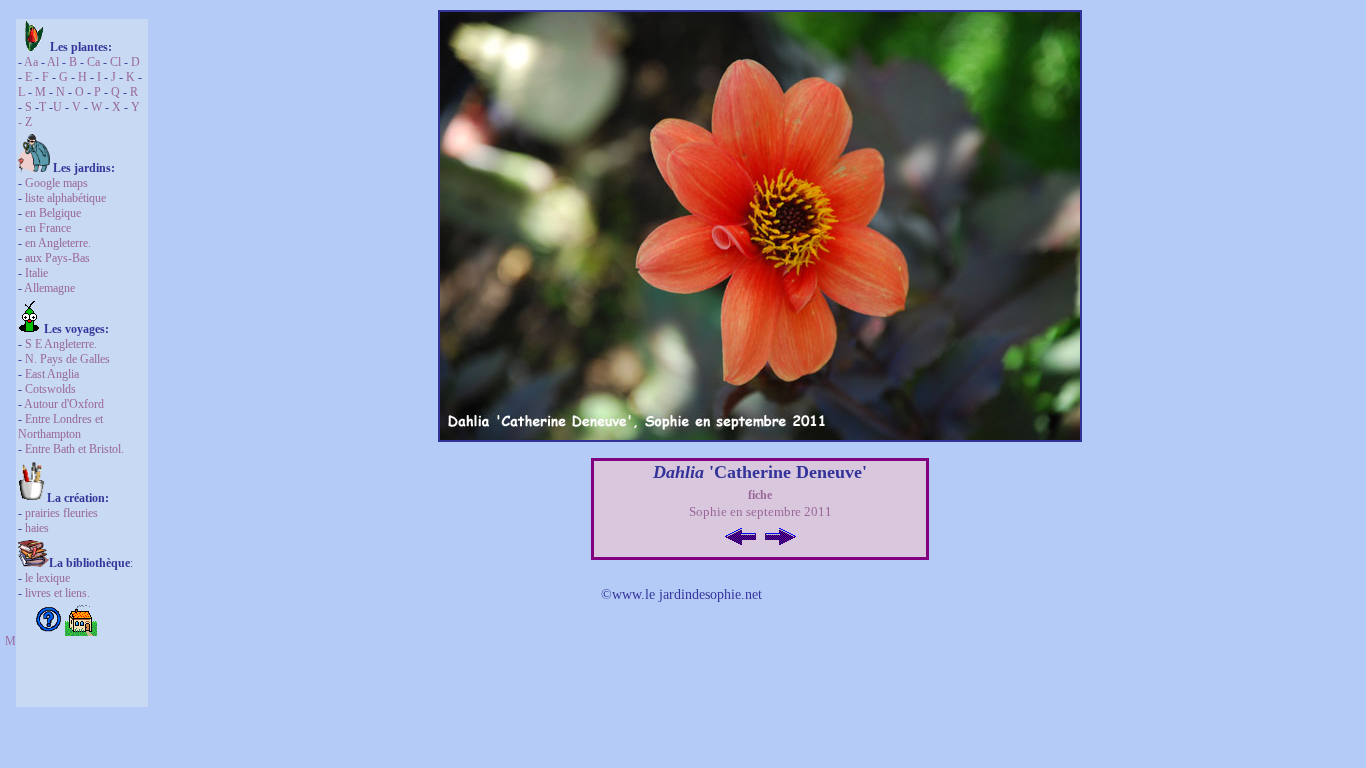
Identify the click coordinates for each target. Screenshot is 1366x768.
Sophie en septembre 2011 (760, 511)
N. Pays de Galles (67, 359)
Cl (114, 62)
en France (48, 228)
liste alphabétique (65, 198)
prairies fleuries (61, 513)
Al (52, 62)
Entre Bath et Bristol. (74, 449)
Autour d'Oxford (64, 404)
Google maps (56, 183)
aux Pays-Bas (57, 258)
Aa (31, 62)
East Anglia (52, 374)
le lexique (47, 578)
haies (37, 528)
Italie (36, 273)
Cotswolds (50, 389)
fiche (760, 495)
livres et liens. (57, 593)
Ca (93, 62)
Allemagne (49, 288)
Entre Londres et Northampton (60, 426)
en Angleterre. (58, 243)
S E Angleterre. (61, 344)
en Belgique (53, 213)
